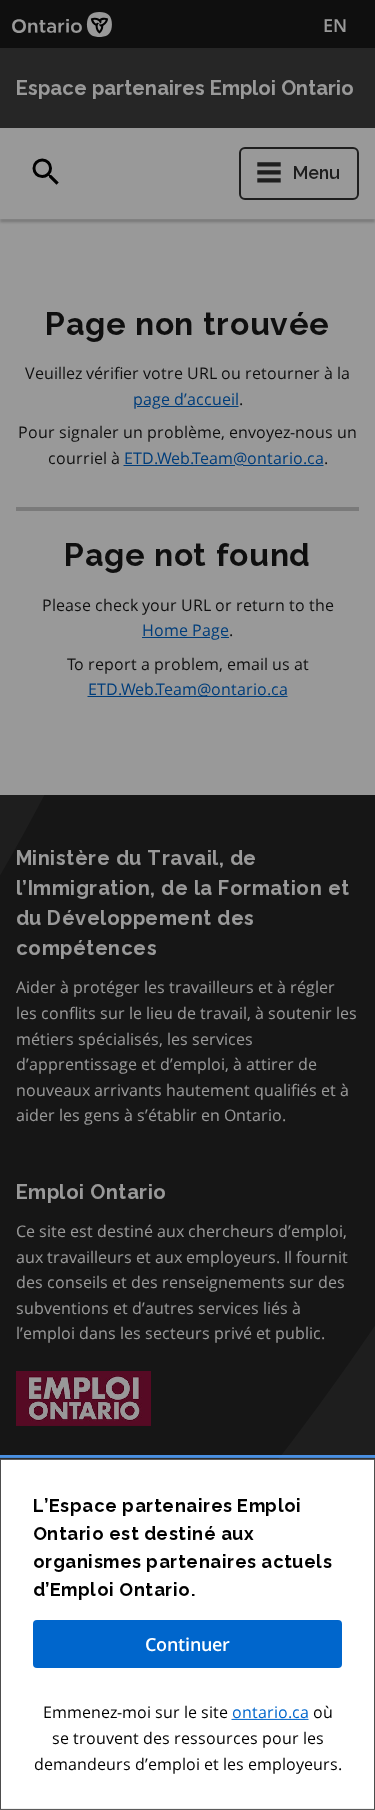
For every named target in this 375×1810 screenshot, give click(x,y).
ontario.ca (270, 1712)
